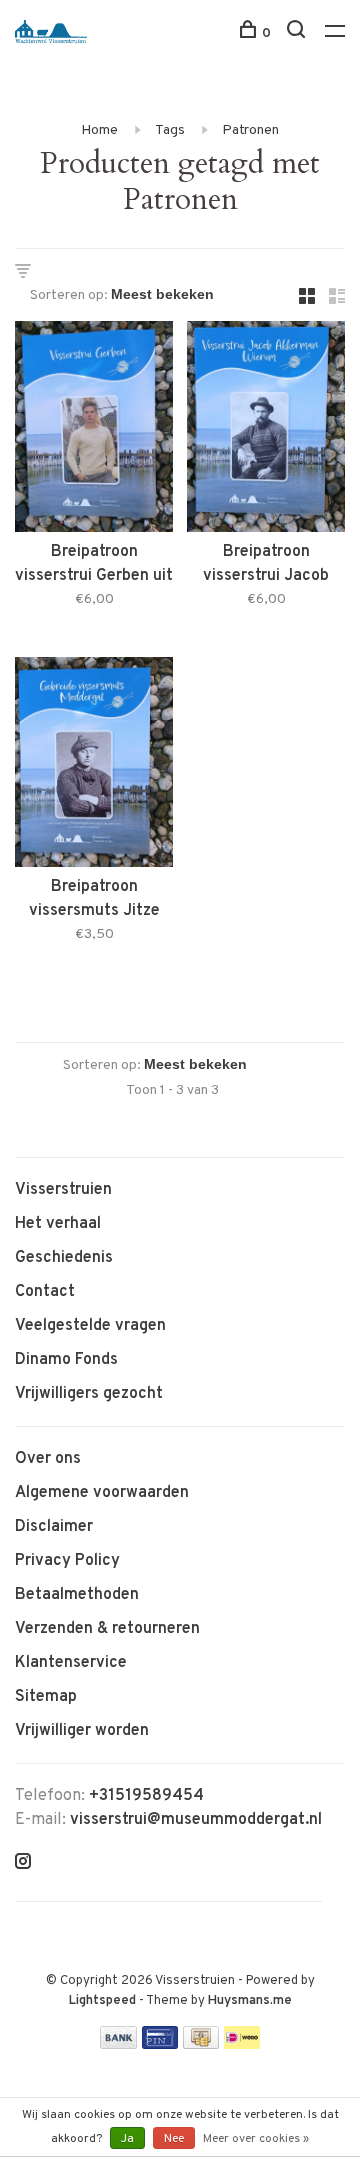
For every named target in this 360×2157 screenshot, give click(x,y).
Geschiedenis (64, 1258)
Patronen (250, 130)
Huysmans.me (250, 2001)
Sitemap (46, 1697)
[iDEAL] (242, 2045)
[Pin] (160, 2045)
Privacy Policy (67, 1561)
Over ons (48, 1459)
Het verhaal (58, 1224)
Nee (174, 2139)
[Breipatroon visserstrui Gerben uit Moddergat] (94, 430)
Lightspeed (102, 2001)
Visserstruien (63, 1190)
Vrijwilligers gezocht (89, 1394)
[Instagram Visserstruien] (23, 1864)
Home (99, 130)
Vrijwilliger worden (82, 1731)
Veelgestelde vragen (90, 1326)
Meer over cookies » (256, 2139)
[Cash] (201, 2045)
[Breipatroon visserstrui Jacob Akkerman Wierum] (266, 430)
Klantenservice (71, 1663)
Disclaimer (54, 1527)
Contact (45, 1292)
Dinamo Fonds (66, 1360)
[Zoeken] (298, 33)
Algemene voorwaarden (102, 1493)
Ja (127, 2139)
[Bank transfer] (118, 2045)
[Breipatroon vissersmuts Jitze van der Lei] (94, 766)
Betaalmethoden (77, 1595)
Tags (170, 130)
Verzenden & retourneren (107, 1629)
